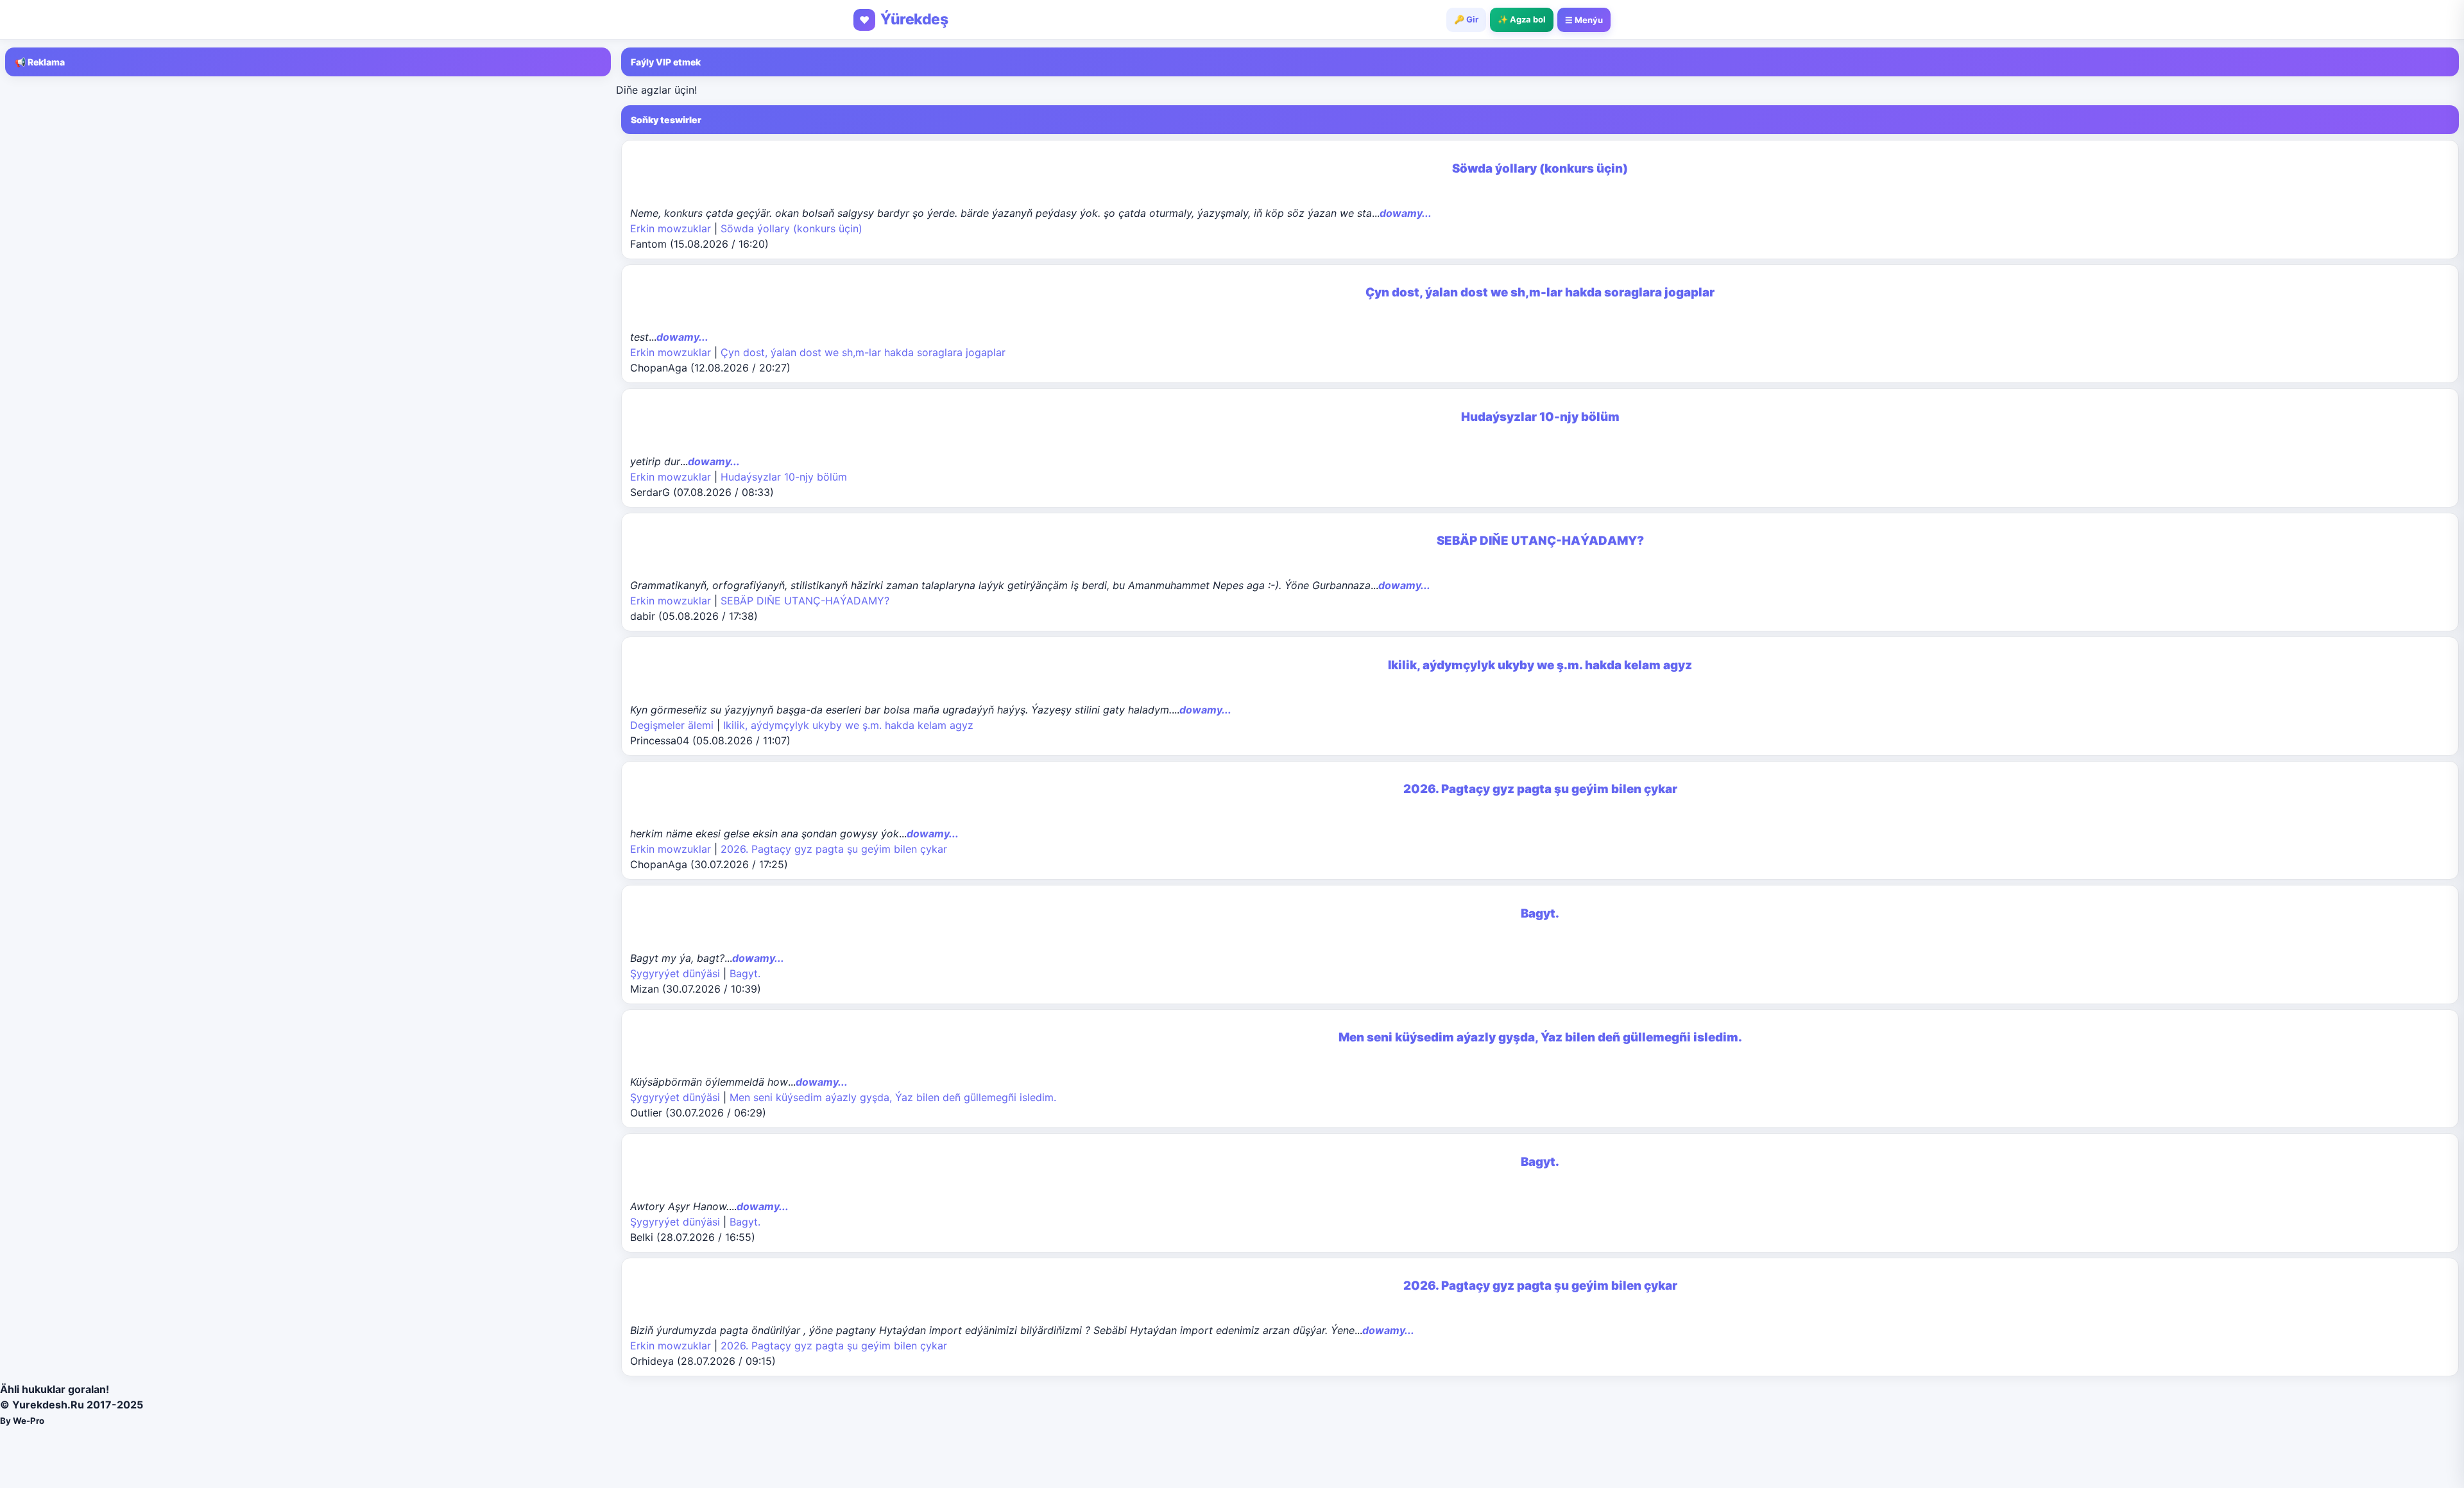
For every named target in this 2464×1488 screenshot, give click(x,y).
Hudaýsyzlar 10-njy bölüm (784, 477)
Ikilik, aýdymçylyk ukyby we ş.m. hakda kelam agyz (848, 725)
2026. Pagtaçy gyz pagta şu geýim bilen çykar (834, 849)
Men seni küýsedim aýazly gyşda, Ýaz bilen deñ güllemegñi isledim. (893, 1097)
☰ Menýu (1584, 20)
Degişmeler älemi (672, 725)
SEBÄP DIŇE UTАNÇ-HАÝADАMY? (805, 601)
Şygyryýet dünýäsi (675, 973)
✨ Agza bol (1522, 19)
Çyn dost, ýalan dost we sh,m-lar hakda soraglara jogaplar (863, 352)
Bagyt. (745, 973)
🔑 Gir (1466, 19)
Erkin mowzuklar (671, 228)
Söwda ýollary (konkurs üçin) (791, 228)
